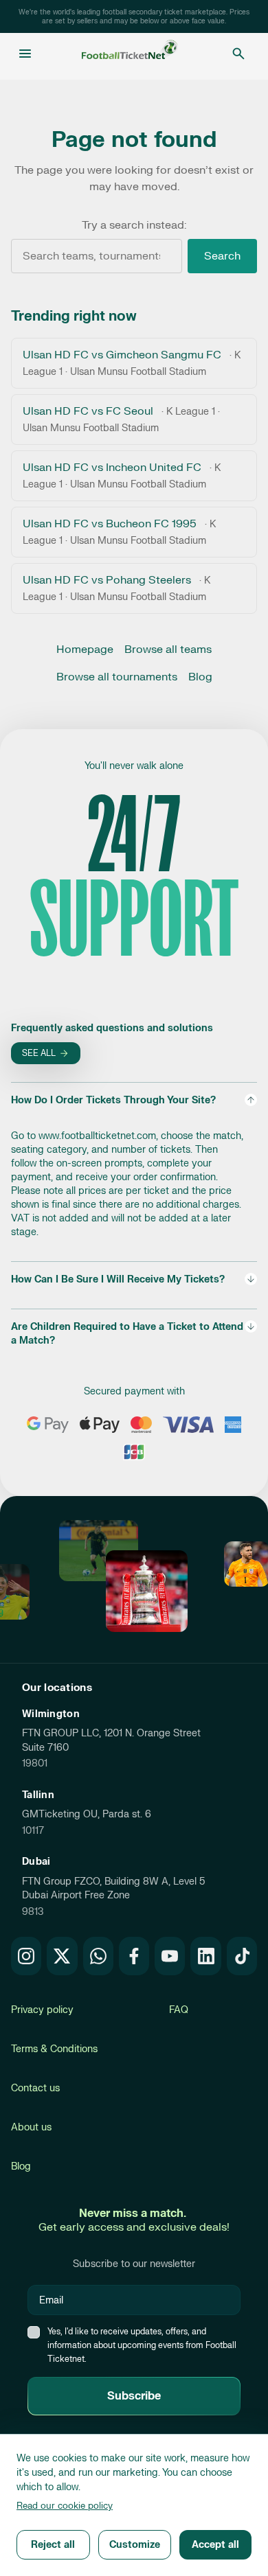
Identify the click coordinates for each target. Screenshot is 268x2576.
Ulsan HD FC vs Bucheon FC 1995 (119, 532)
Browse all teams (168, 649)
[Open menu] (25, 54)
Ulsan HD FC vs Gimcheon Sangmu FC (132, 363)
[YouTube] (170, 1956)
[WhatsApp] (98, 1956)
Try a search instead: (134, 225)
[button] (134, 1166)
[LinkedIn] (205, 1956)
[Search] (238, 54)
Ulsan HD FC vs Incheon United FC (122, 475)
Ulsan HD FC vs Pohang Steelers (116, 588)
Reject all (53, 2545)
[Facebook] (134, 1956)
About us (31, 2127)
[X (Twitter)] (62, 1956)
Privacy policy (42, 2010)
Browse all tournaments (117, 677)
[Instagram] (26, 1956)
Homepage (85, 649)
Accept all (215, 2545)
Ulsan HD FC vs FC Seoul (121, 419)
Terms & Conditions (54, 2049)
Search (222, 256)
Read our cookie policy (65, 2506)
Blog (200, 677)
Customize (135, 2545)
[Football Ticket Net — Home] (130, 54)
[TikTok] (242, 1956)
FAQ (179, 2010)
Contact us (35, 2088)
